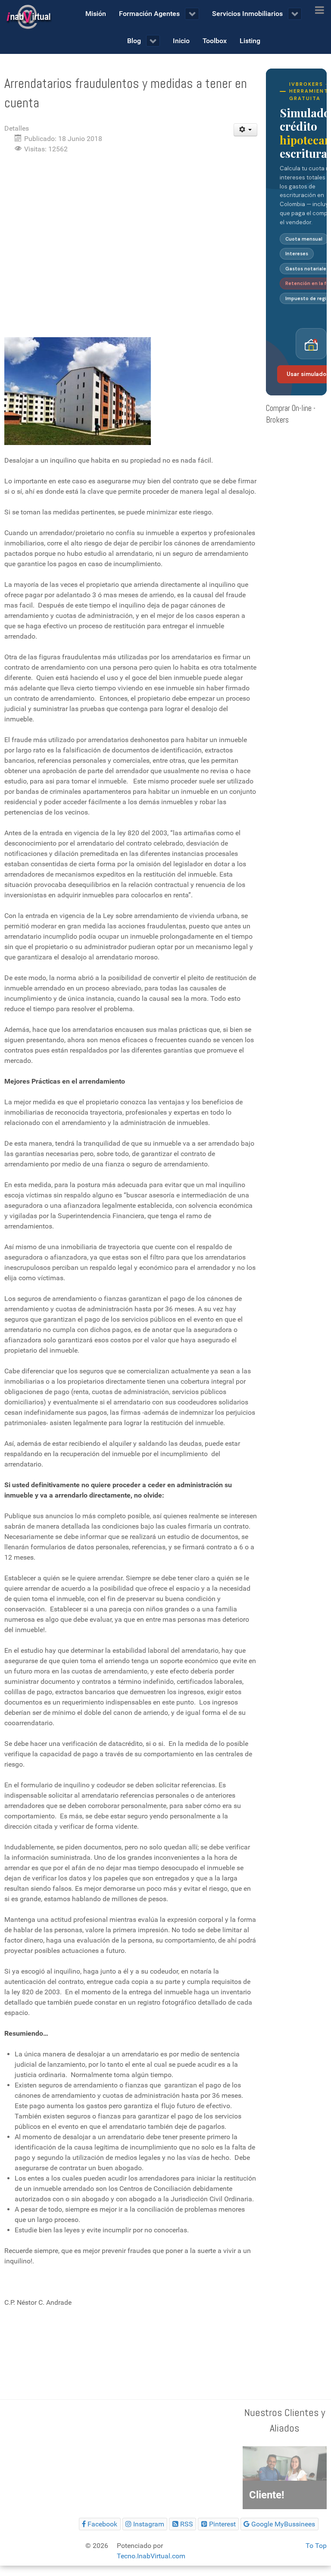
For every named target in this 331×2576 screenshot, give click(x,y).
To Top (316, 2546)
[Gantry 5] (28, 17)
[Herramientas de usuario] (245, 130)
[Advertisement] (131, 225)
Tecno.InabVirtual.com (151, 2556)
